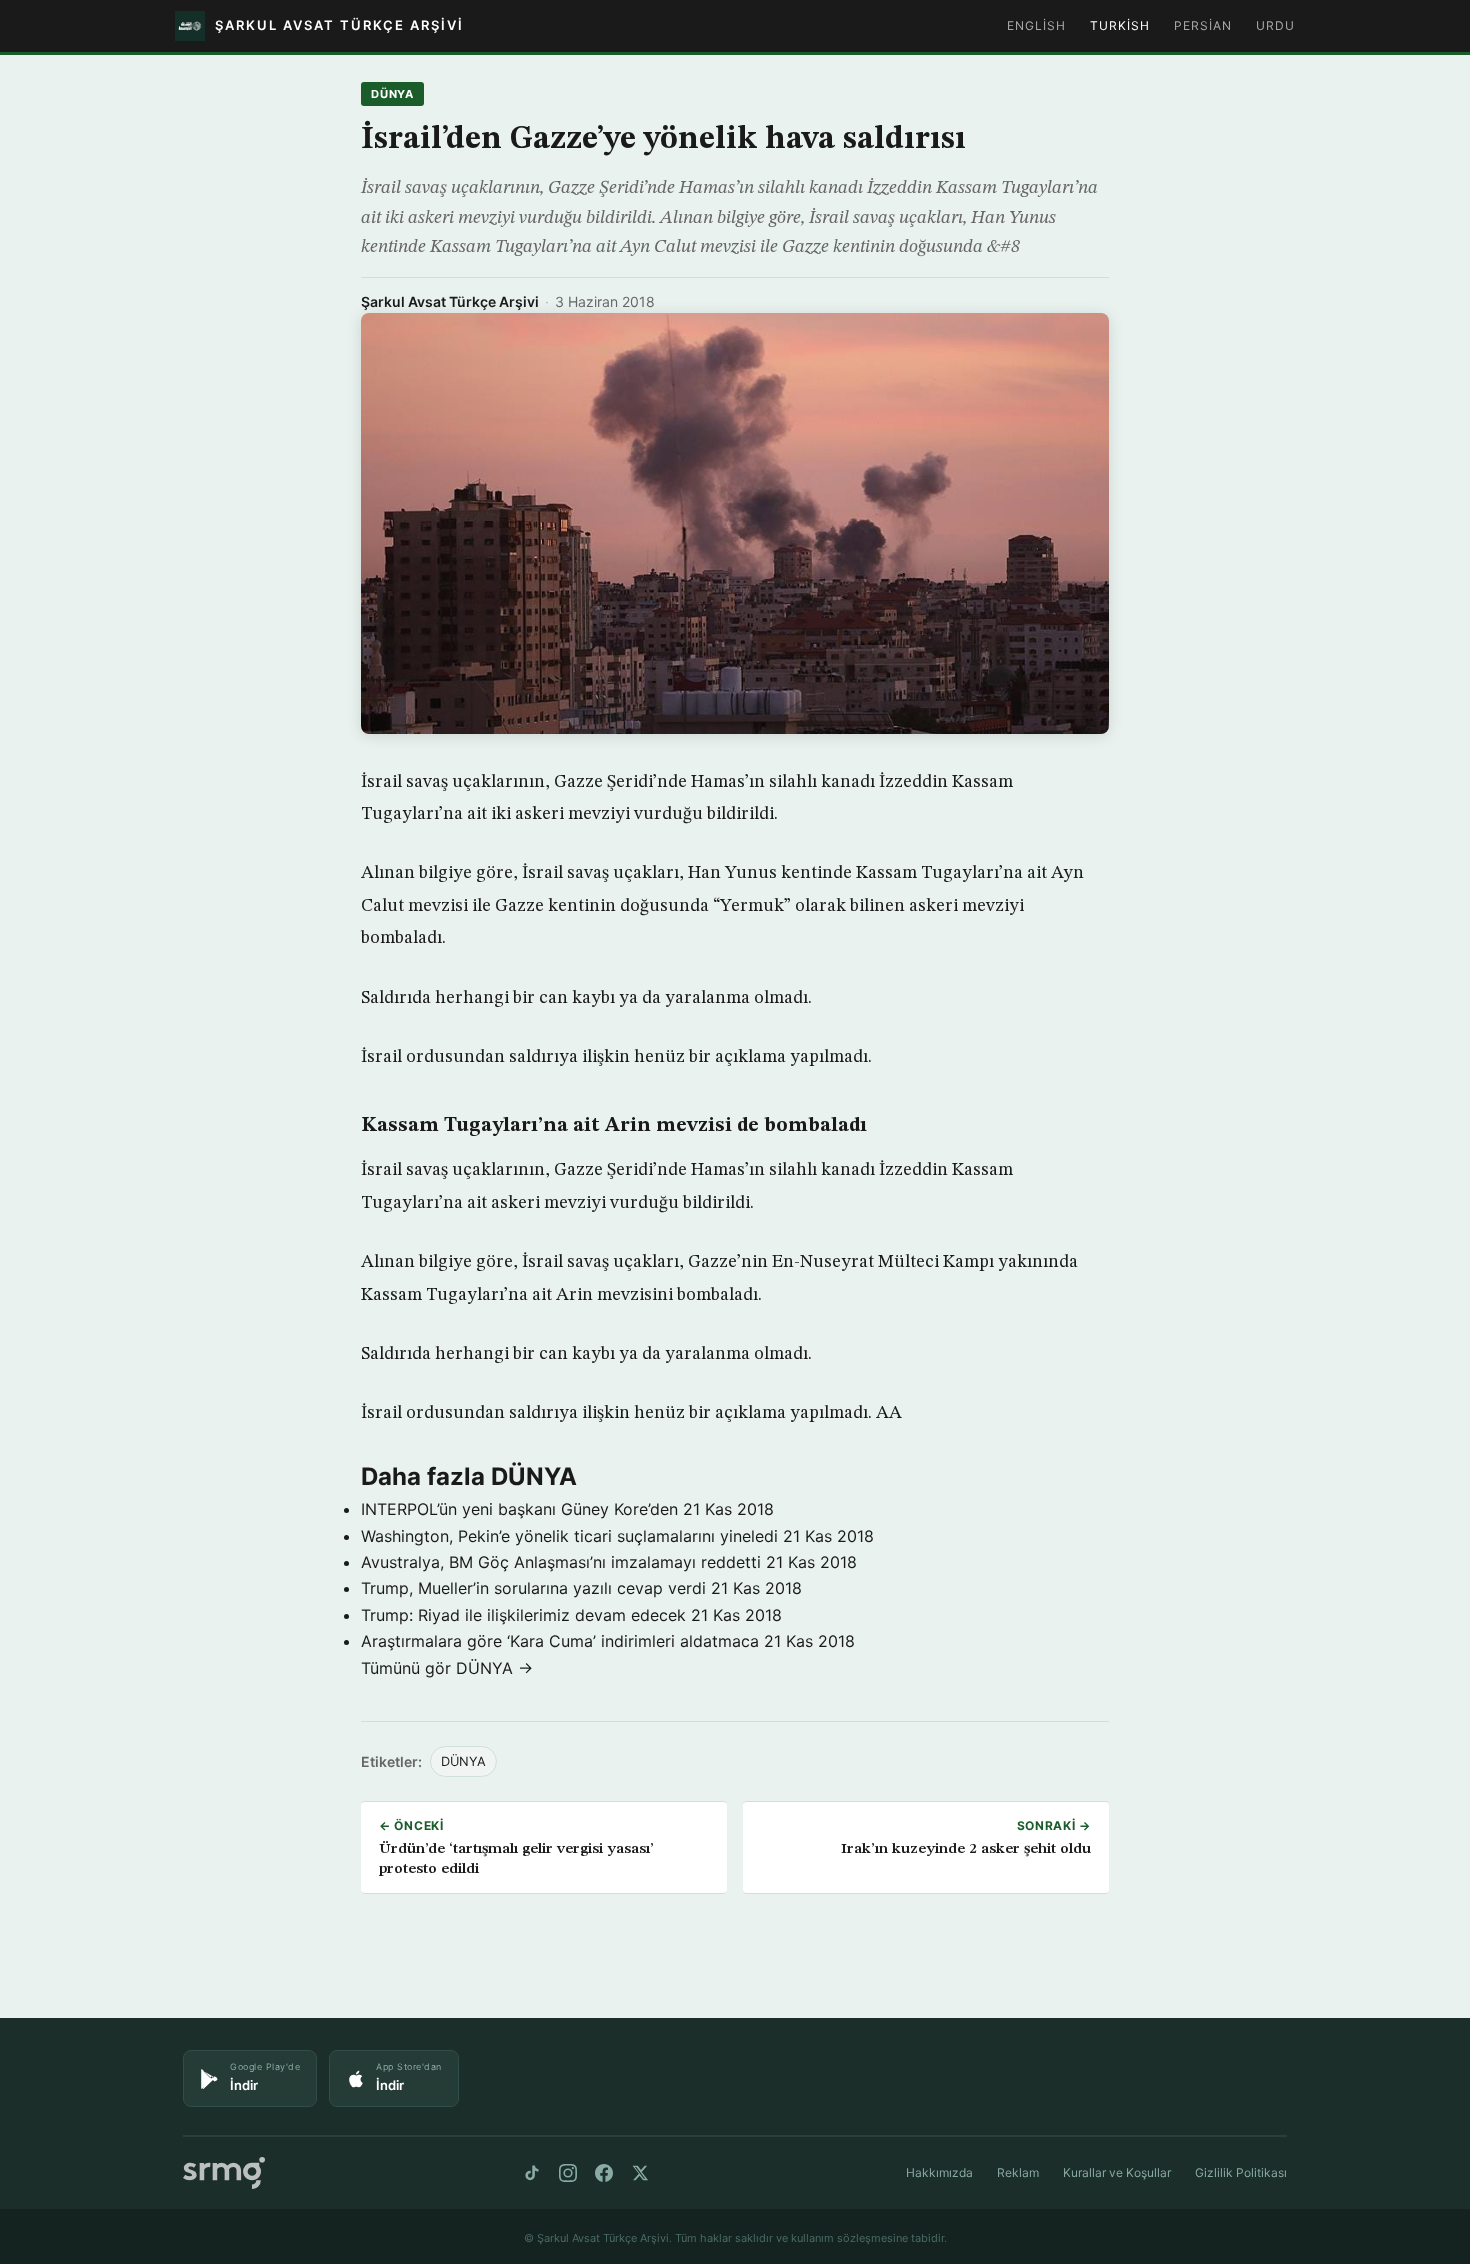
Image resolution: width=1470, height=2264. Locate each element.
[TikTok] (532, 2173)
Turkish (1120, 25)
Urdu (1275, 25)
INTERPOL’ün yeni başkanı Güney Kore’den (519, 1509)
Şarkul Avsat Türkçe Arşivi (450, 301)
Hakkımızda (939, 2172)
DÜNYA (392, 94)
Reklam (1018, 2172)
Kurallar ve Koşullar (1117, 2172)
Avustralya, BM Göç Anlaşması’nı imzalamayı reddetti (561, 1562)
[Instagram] (568, 2173)
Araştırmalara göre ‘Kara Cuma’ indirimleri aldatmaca (560, 1641)
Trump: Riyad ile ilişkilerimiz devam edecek (523, 1615)
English (1036, 25)
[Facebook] (604, 2173)
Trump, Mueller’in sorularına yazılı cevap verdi (533, 1588)
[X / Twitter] (640, 2173)
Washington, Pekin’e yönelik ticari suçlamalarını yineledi (569, 1536)
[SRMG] (224, 2173)
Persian (1203, 25)
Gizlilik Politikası (1241, 2172)
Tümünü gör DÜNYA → (447, 1668)
